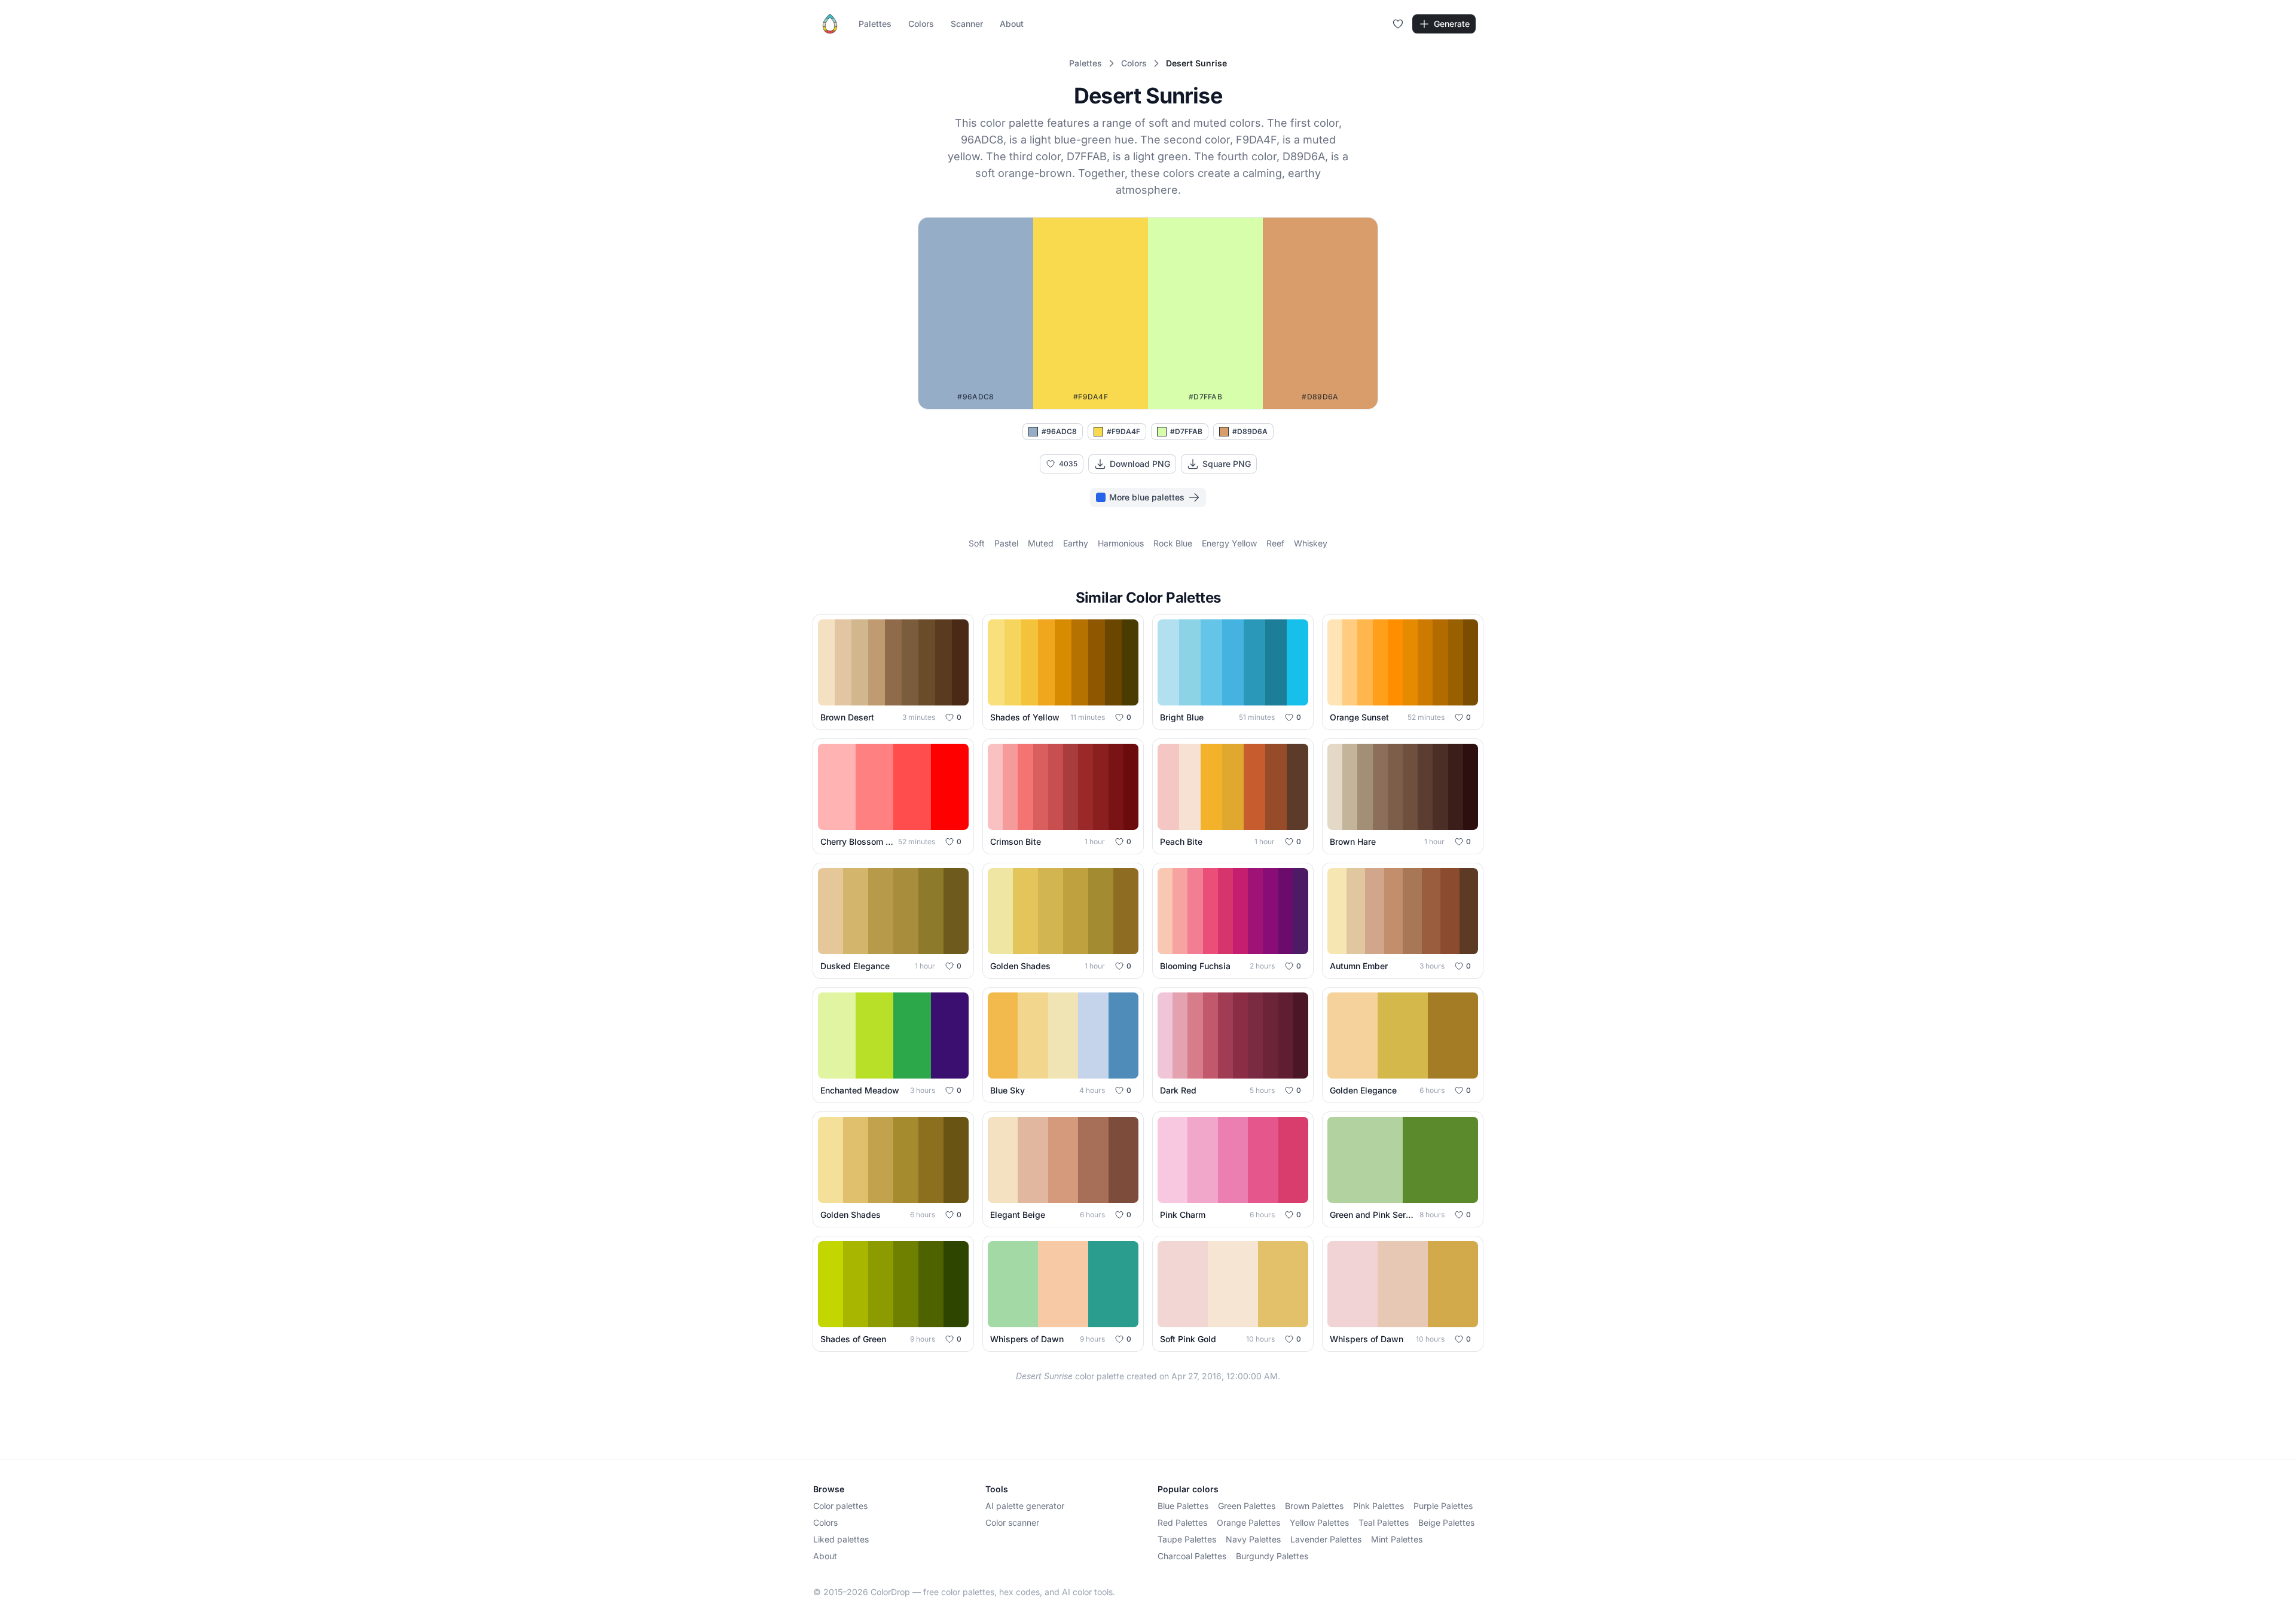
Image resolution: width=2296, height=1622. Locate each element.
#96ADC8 (1059, 431)
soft (977, 543)
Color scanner (1012, 1522)
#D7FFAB (1186, 431)
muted (1041, 543)
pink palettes (1378, 1506)
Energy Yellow (1229, 543)
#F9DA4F (1123, 431)
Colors (921, 24)
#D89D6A (1250, 431)
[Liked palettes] (1398, 24)
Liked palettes (841, 1539)
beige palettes (1446, 1522)
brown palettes (1314, 1506)
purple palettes (1443, 1506)
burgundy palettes (1272, 1556)
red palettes (1182, 1522)
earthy (1076, 543)
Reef (1275, 543)
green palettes (1247, 1506)
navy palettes (1253, 1539)
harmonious (1121, 543)
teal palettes (1384, 1522)
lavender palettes (1326, 1539)
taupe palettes (1187, 1539)
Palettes (875, 24)
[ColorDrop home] (830, 24)
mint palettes (1397, 1539)
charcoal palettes (1192, 1556)
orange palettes (1248, 1522)
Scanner (967, 24)
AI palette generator (1025, 1506)
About (1012, 24)
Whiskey (1311, 543)
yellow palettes (1319, 1522)
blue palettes (1183, 1506)
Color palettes (840, 1506)
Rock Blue (1173, 543)
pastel (1006, 543)
